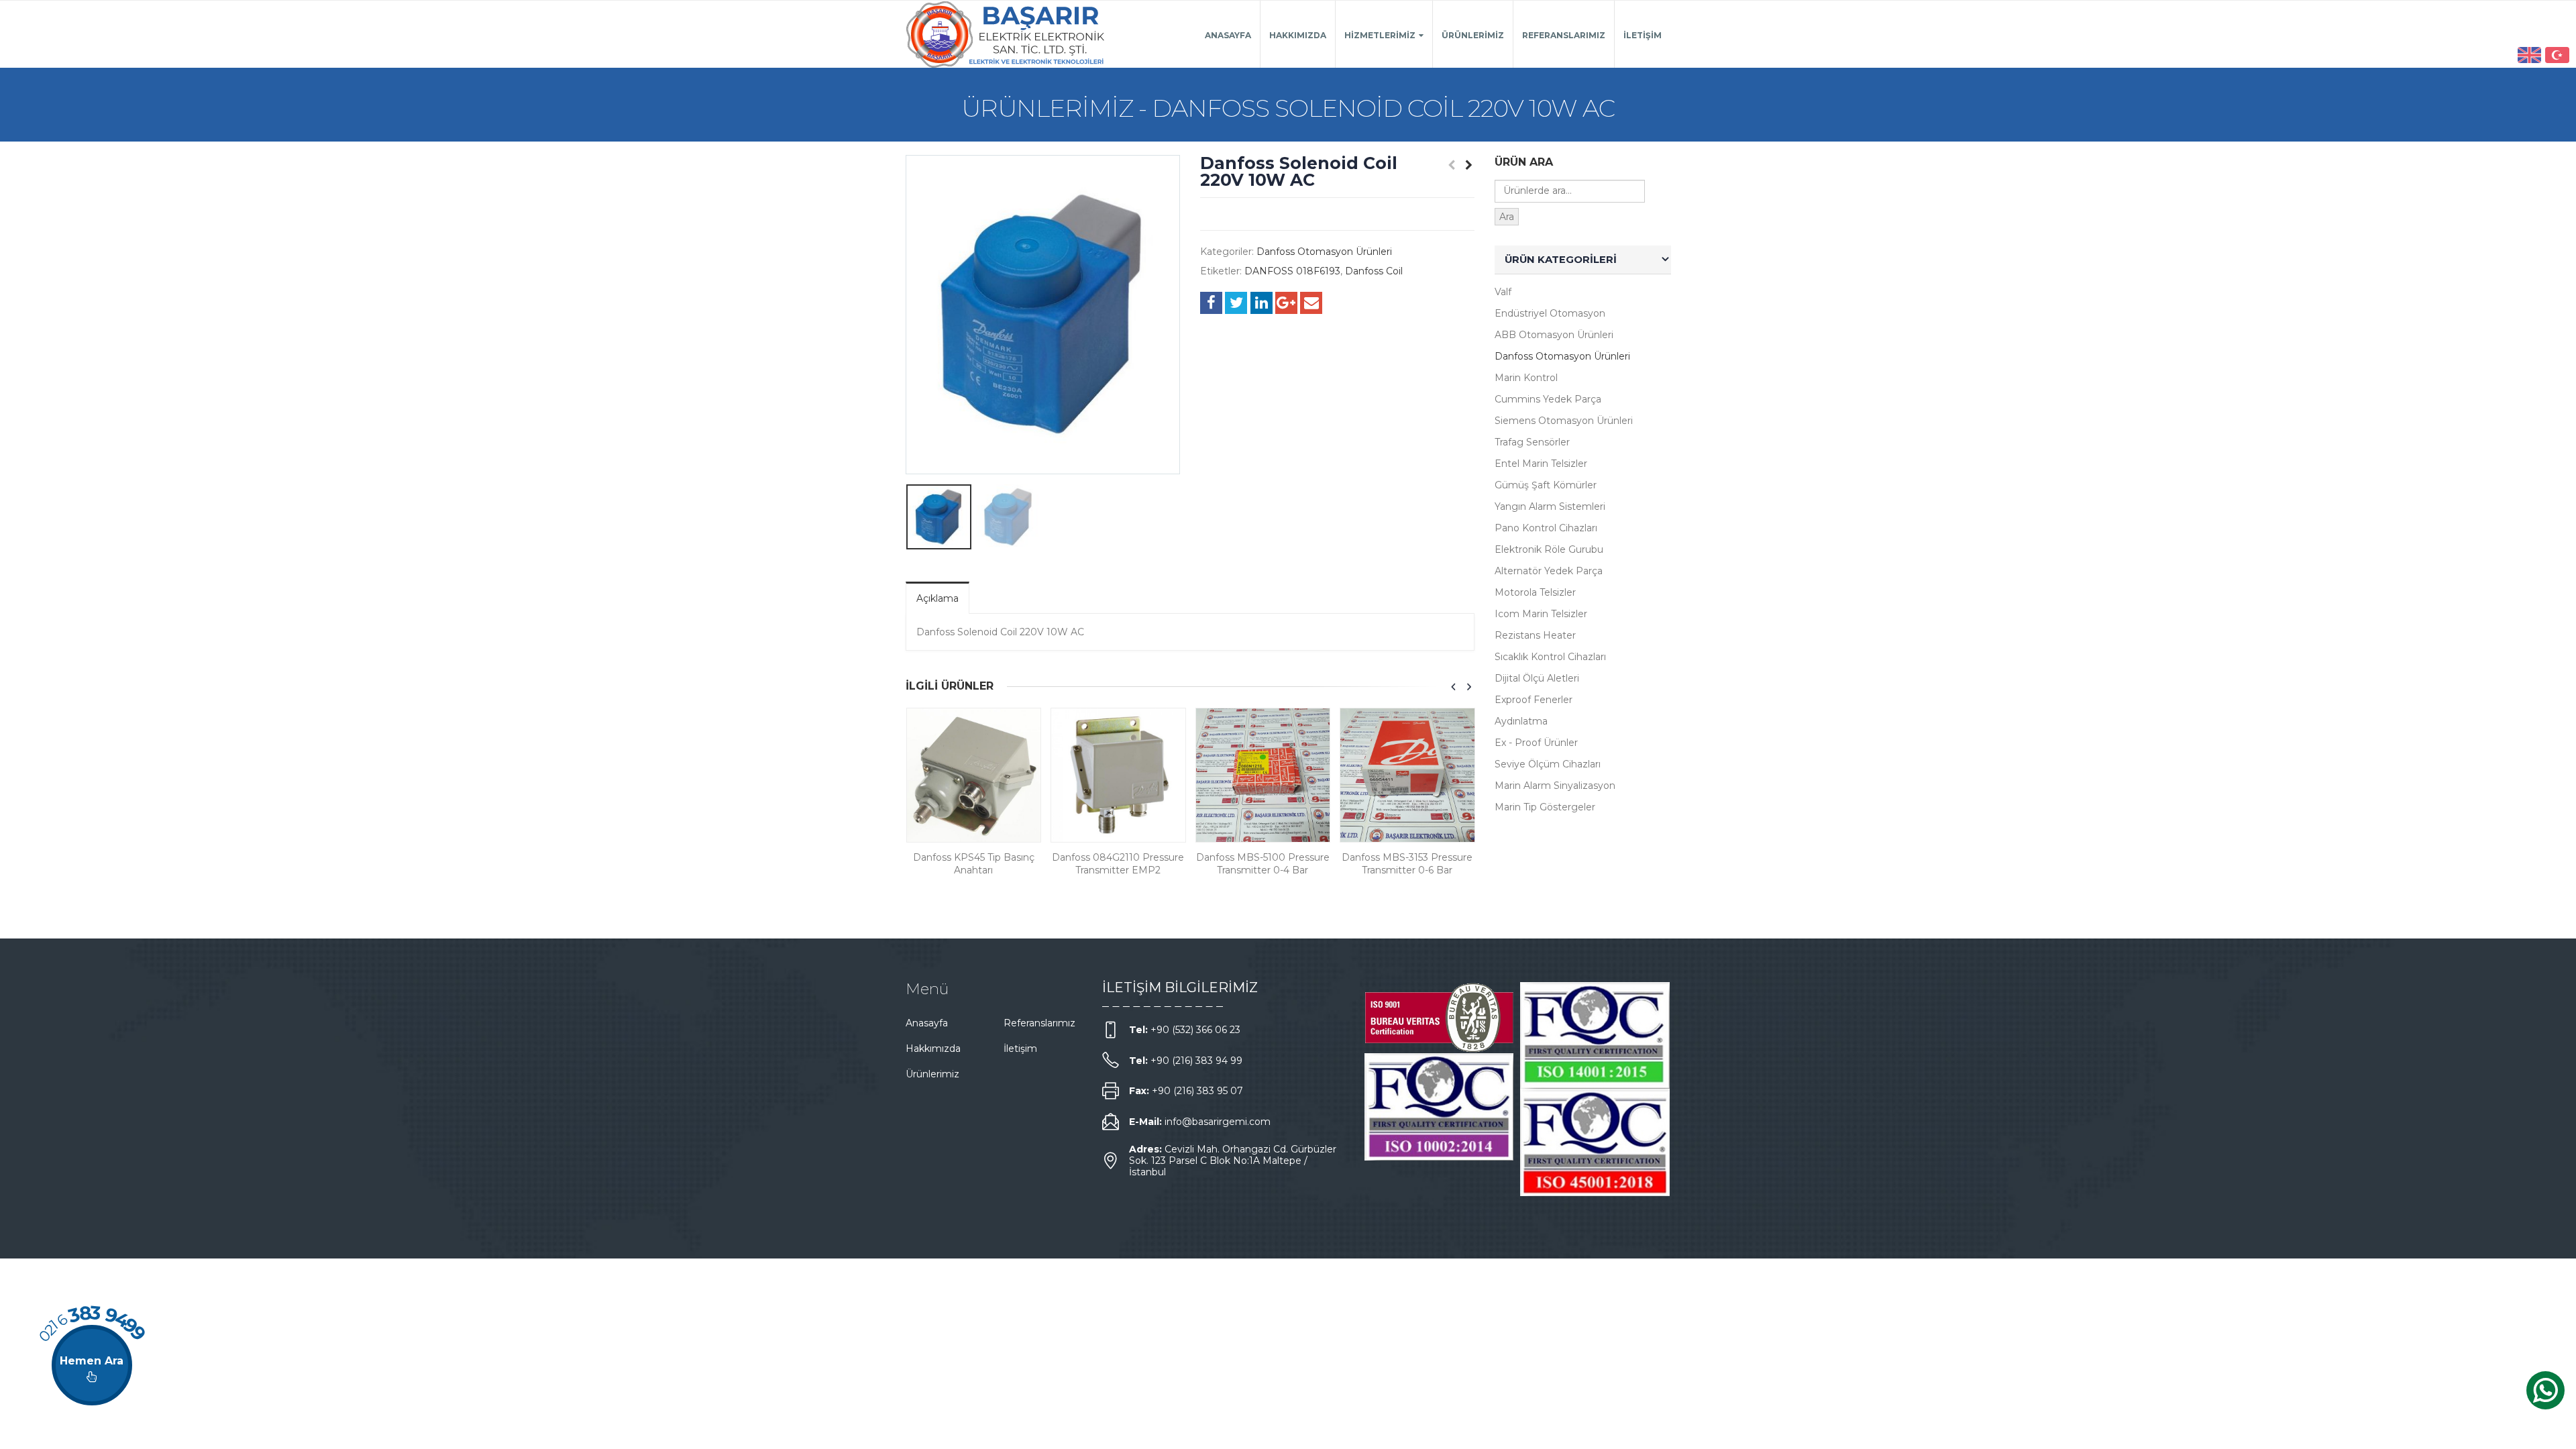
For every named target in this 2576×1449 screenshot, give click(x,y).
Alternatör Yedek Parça (1549, 571)
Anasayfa (1228, 35)
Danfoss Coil (1374, 271)
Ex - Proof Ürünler (1536, 743)
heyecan (1236, 303)
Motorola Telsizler (1535, 592)
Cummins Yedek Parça (1548, 399)
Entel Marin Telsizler (1541, 464)
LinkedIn (1262, 303)
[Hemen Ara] (92, 1365)
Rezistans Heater (1535, 635)
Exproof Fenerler (1534, 700)
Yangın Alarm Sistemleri (1550, 506)
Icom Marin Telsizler (1541, 614)
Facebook (1211, 303)
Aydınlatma (1521, 721)
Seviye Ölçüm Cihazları (1548, 764)
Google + (1286, 303)
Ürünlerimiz (1473, 35)
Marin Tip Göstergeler (1545, 807)
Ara (1507, 217)
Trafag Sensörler (1532, 442)
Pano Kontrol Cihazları (1546, 528)
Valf (1503, 292)
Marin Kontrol (1526, 378)
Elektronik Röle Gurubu (1549, 549)
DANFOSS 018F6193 (1292, 271)
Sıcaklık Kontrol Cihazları (1550, 657)
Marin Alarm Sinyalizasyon (1555, 786)
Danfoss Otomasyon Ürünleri (1324, 252)
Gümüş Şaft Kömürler (1546, 485)
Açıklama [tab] (937, 598)
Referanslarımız (1564, 35)
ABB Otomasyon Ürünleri (1554, 335)
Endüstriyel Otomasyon (1550, 313)
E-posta (1311, 303)
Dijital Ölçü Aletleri (1537, 678)
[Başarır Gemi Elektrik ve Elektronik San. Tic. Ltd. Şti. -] (1006, 34)
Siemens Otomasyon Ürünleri (1564, 421)
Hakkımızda (1298, 35)
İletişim (1643, 35)
